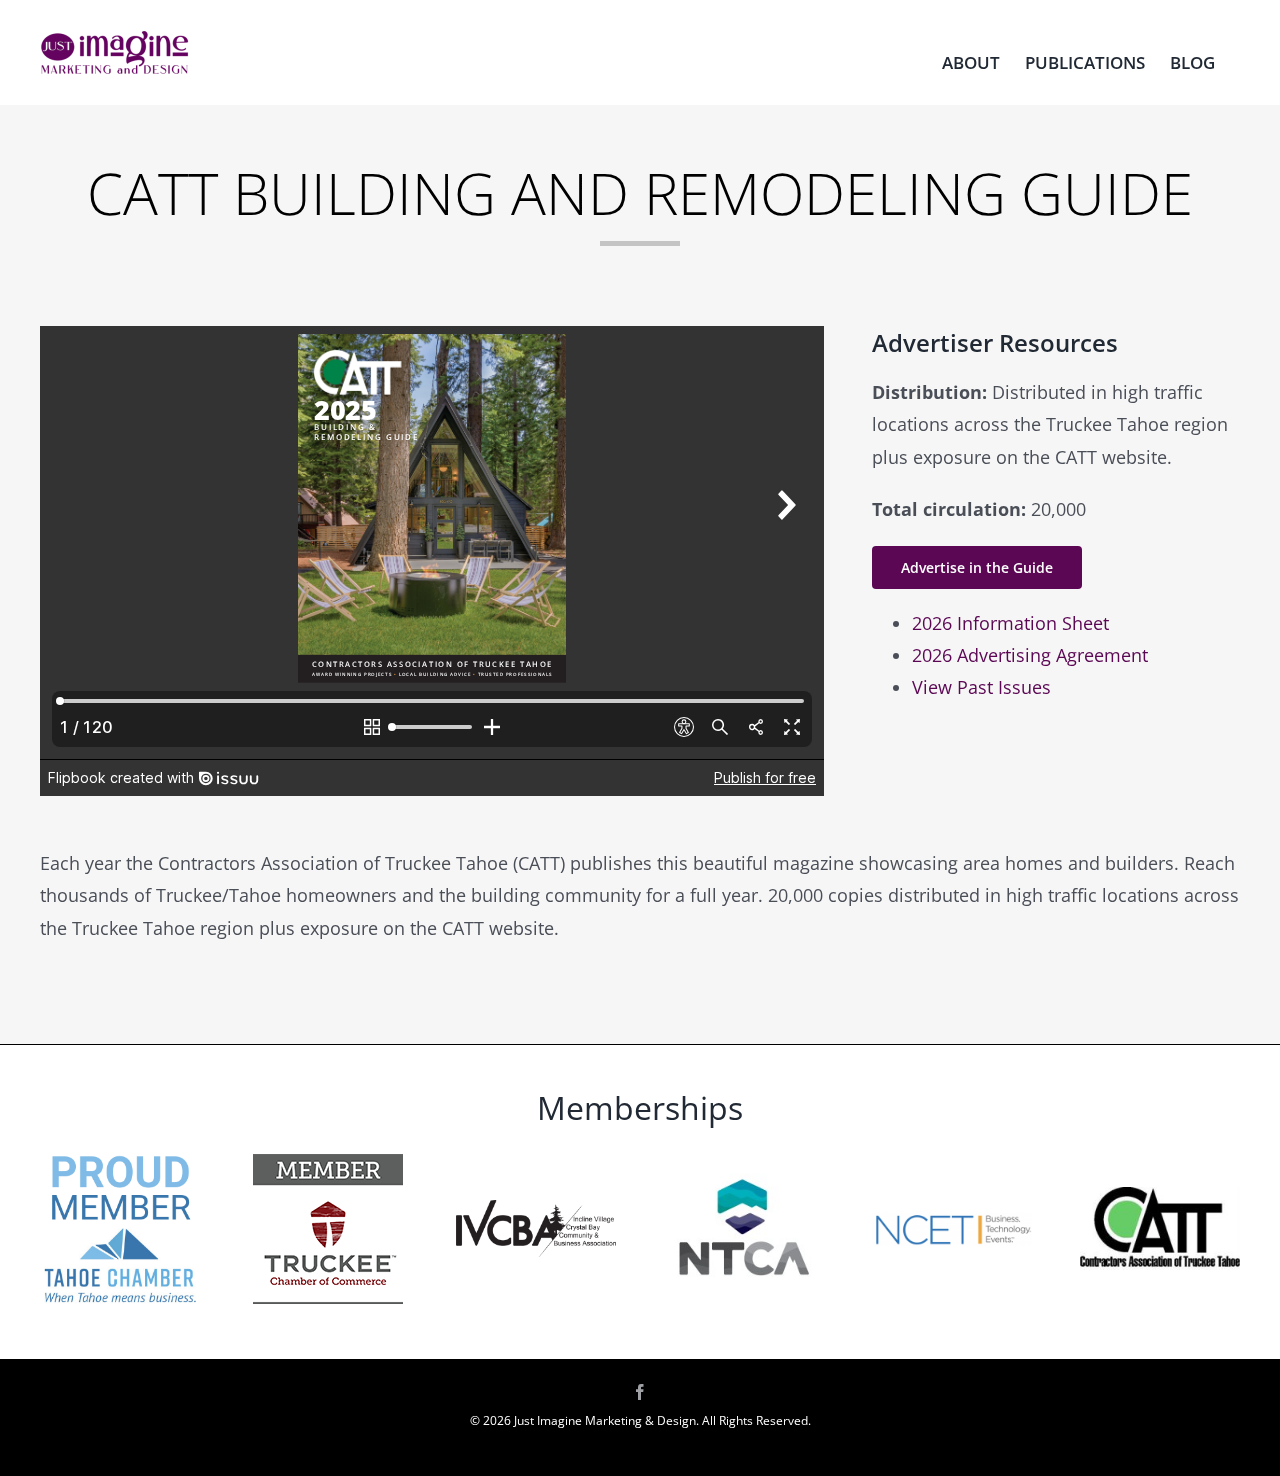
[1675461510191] (744, 1157)
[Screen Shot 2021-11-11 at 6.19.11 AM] (952, 1220)
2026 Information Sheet (1010, 623)
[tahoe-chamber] (120, 1157)
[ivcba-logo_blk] (536, 1209)
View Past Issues (981, 687)
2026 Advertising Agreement (1030, 655)
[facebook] (640, 1392)
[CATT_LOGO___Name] (1160, 1196)
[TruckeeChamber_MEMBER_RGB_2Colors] (328, 1163)
